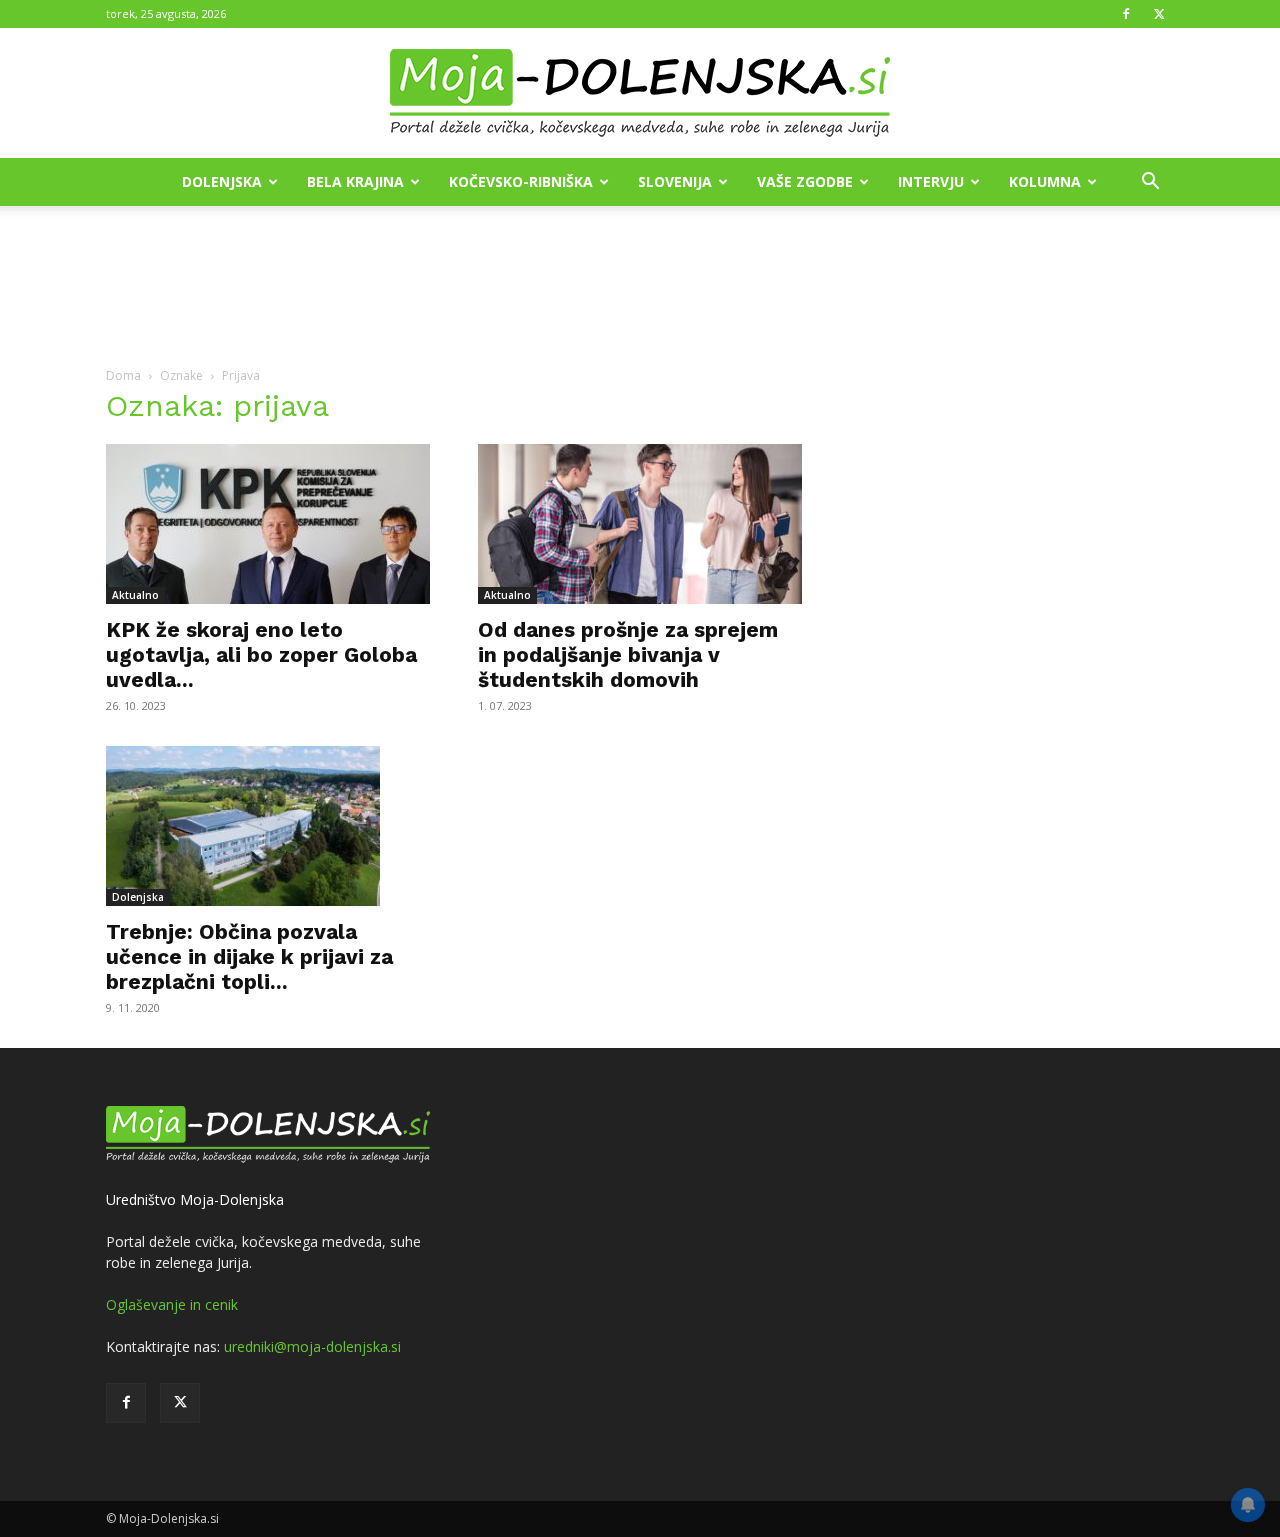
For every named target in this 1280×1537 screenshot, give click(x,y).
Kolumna (1045, 181)
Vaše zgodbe (805, 181)
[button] (1150, 183)
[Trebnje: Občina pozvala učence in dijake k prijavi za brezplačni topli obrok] (268, 826)
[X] (1159, 14)
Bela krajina (355, 181)
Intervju (931, 181)
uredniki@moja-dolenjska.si (312, 1346)
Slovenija (675, 181)
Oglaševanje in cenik (172, 1304)
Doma (123, 375)
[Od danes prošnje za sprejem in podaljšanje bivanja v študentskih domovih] (640, 524)
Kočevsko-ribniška (521, 181)
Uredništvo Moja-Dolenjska (195, 1199)
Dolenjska (222, 181)
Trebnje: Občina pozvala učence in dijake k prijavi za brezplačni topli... (249, 956)
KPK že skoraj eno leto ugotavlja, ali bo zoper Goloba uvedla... (261, 654)
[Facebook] (1126, 14)
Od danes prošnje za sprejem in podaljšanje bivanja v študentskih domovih (628, 654)
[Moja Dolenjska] (640, 94)
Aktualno (135, 595)
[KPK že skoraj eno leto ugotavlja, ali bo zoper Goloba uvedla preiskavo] (268, 524)
